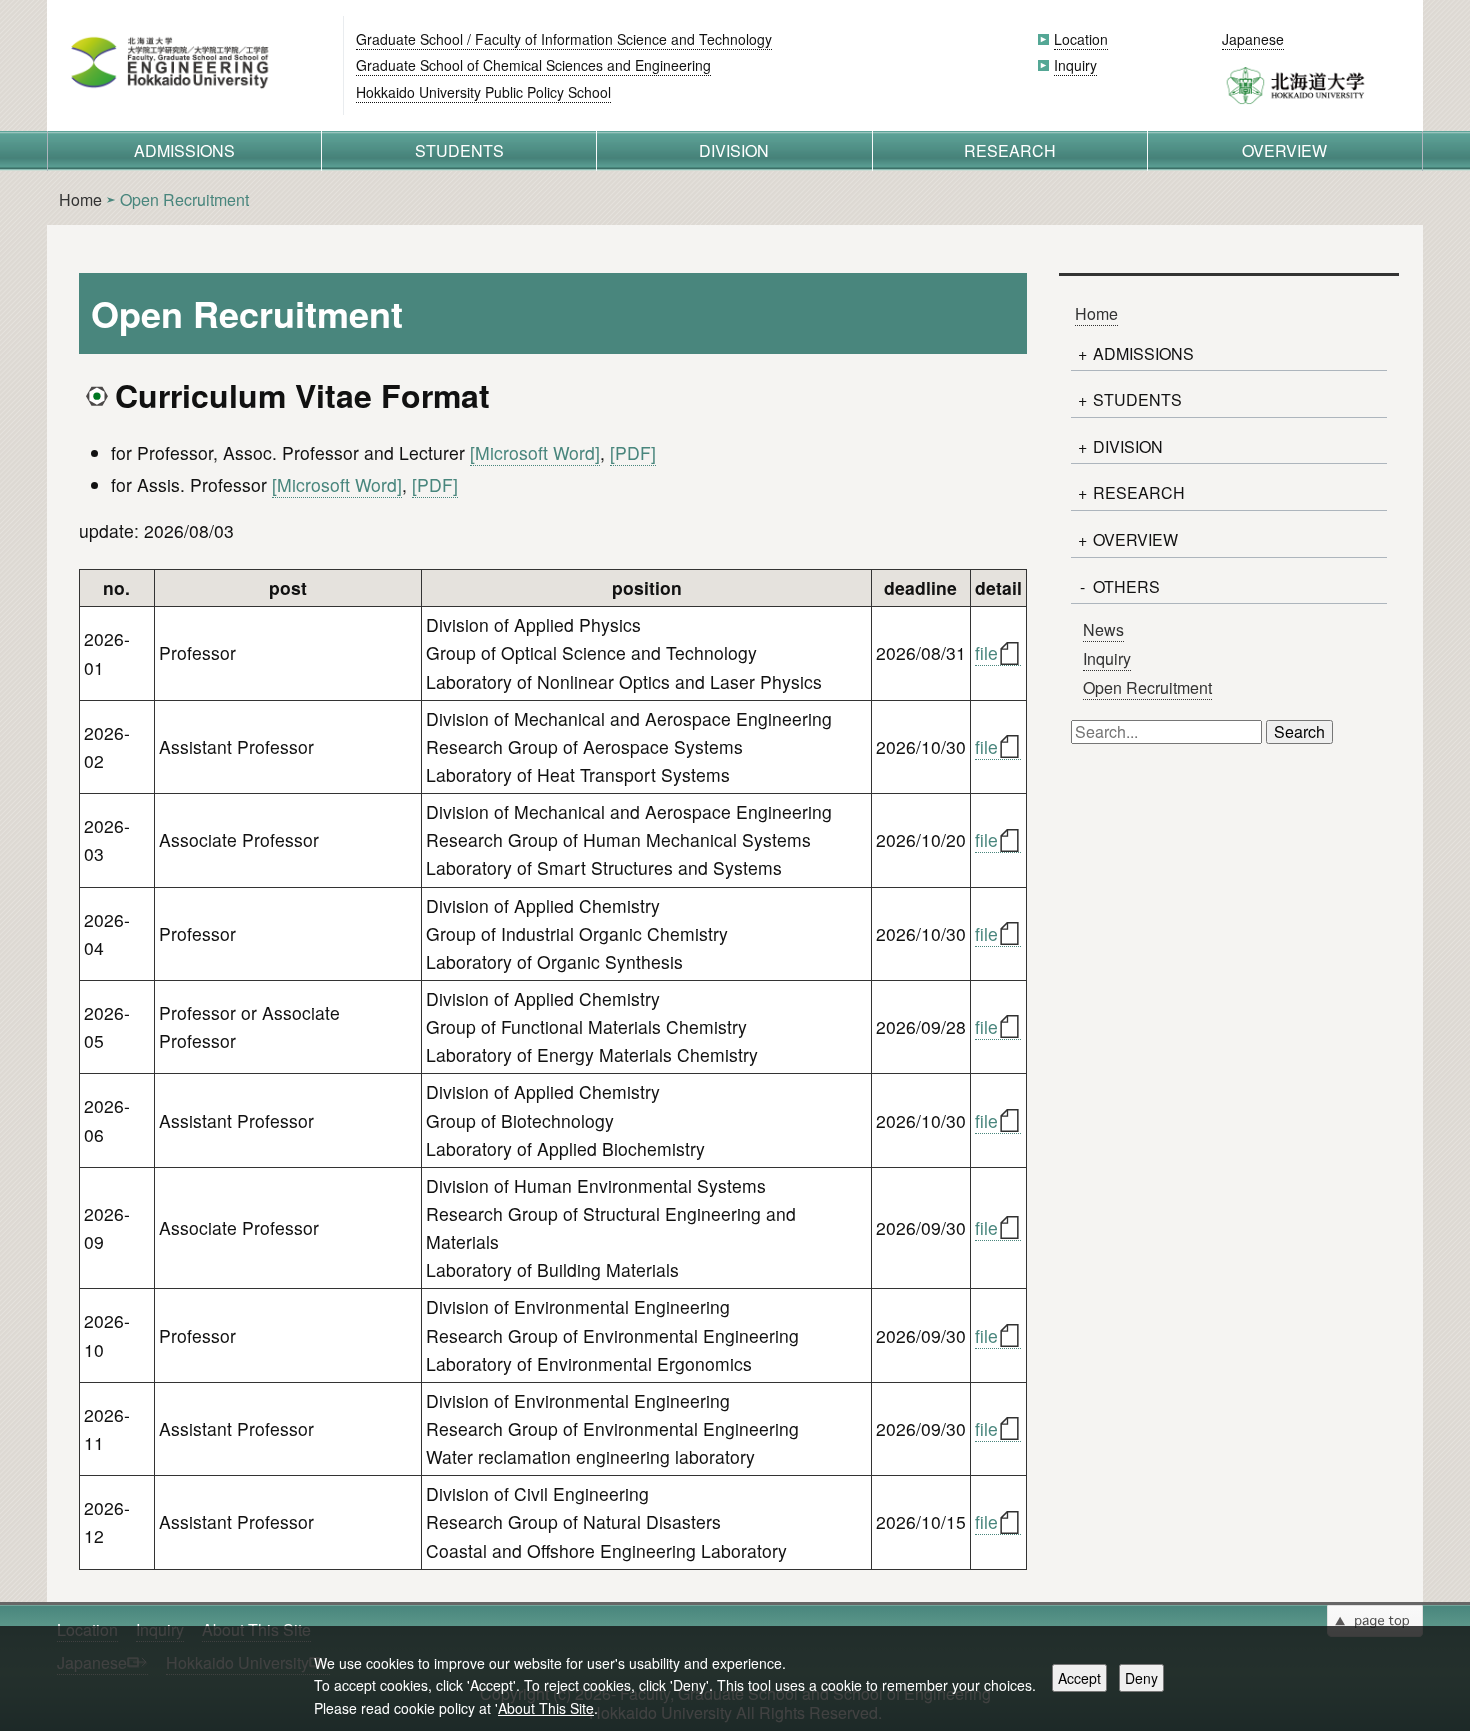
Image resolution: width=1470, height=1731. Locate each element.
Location (1081, 39)
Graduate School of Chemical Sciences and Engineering (533, 65)
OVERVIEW (1284, 150)
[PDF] (633, 452)
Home (80, 199)
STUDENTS (459, 150)
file (986, 652)
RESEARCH (1010, 150)
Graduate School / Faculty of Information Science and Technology (564, 39)
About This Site (546, 1708)
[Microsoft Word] (535, 452)
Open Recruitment (1147, 687)
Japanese (1253, 39)
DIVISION (734, 150)
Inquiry (1075, 65)
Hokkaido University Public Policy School (483, 92)
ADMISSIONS (184, 150)
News (1103, 629)
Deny (1141, 1678)
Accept (1079, 1678)
